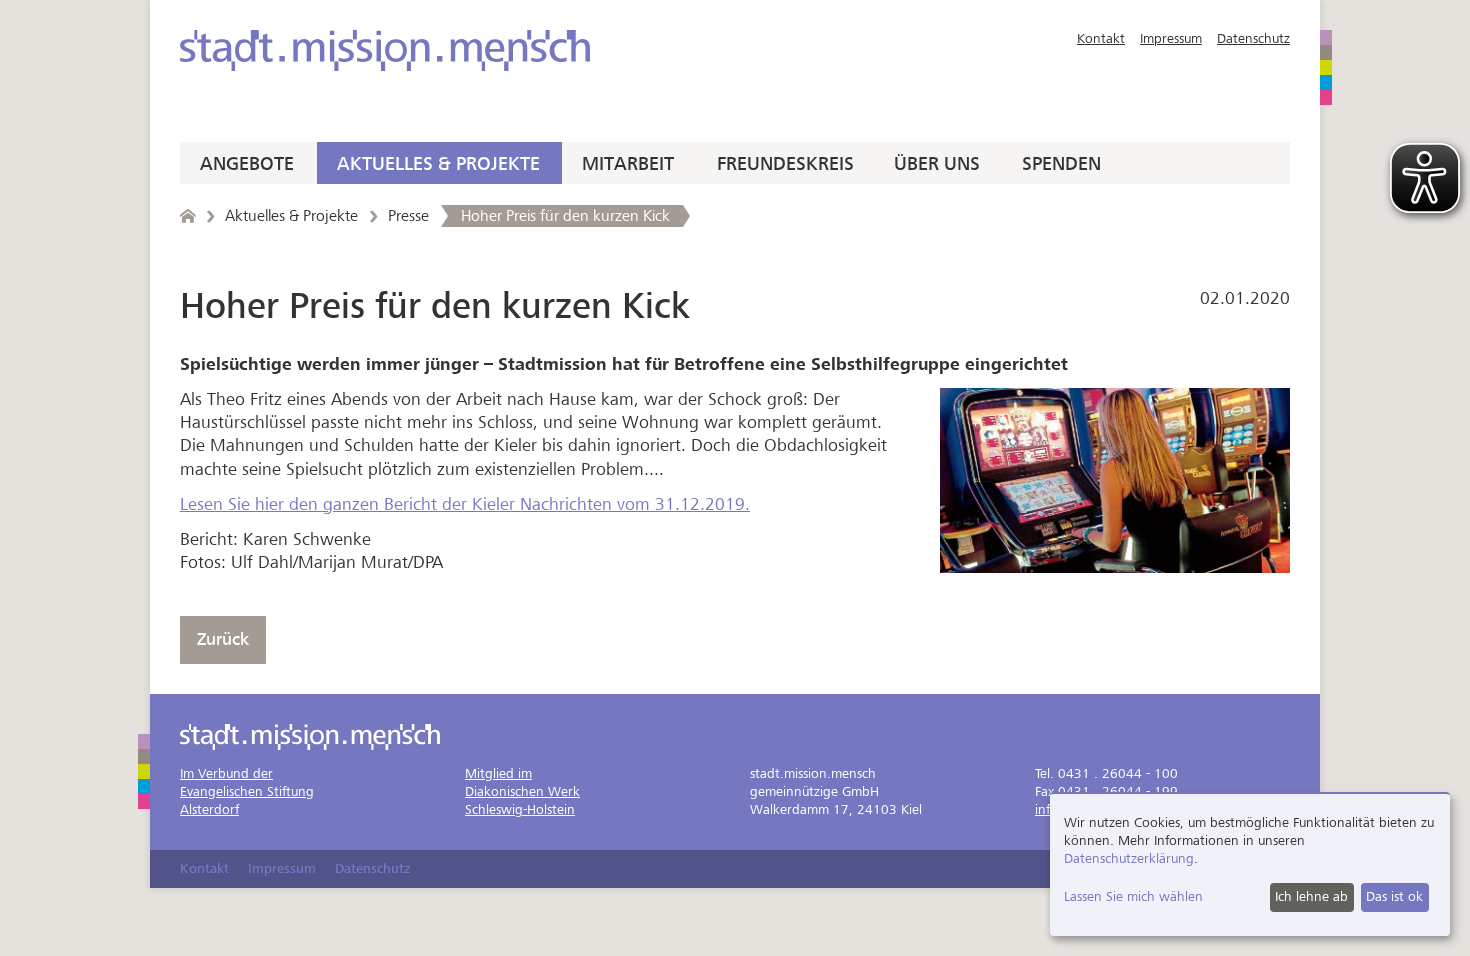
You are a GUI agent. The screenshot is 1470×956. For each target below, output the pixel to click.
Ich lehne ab (1311, 896)
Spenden (1061, 164)
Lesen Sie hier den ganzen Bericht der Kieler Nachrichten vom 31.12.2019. (465, 504)
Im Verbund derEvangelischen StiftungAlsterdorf (247, 791)
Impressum (1171, 38)
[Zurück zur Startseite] (187, 216)
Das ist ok (1394, 896)
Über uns (937, 164)
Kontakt (1101, 38)
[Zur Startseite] (385, 50)
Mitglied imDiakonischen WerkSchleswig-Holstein (522, 791)
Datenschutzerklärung (1129, 858)
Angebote (247, 164)
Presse (408, 216)
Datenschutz (1253, 38)
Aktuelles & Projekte (438, 164)
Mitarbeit (628, 164)
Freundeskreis (785, 164)
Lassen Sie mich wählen (1133, 896)
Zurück (223, 639)
